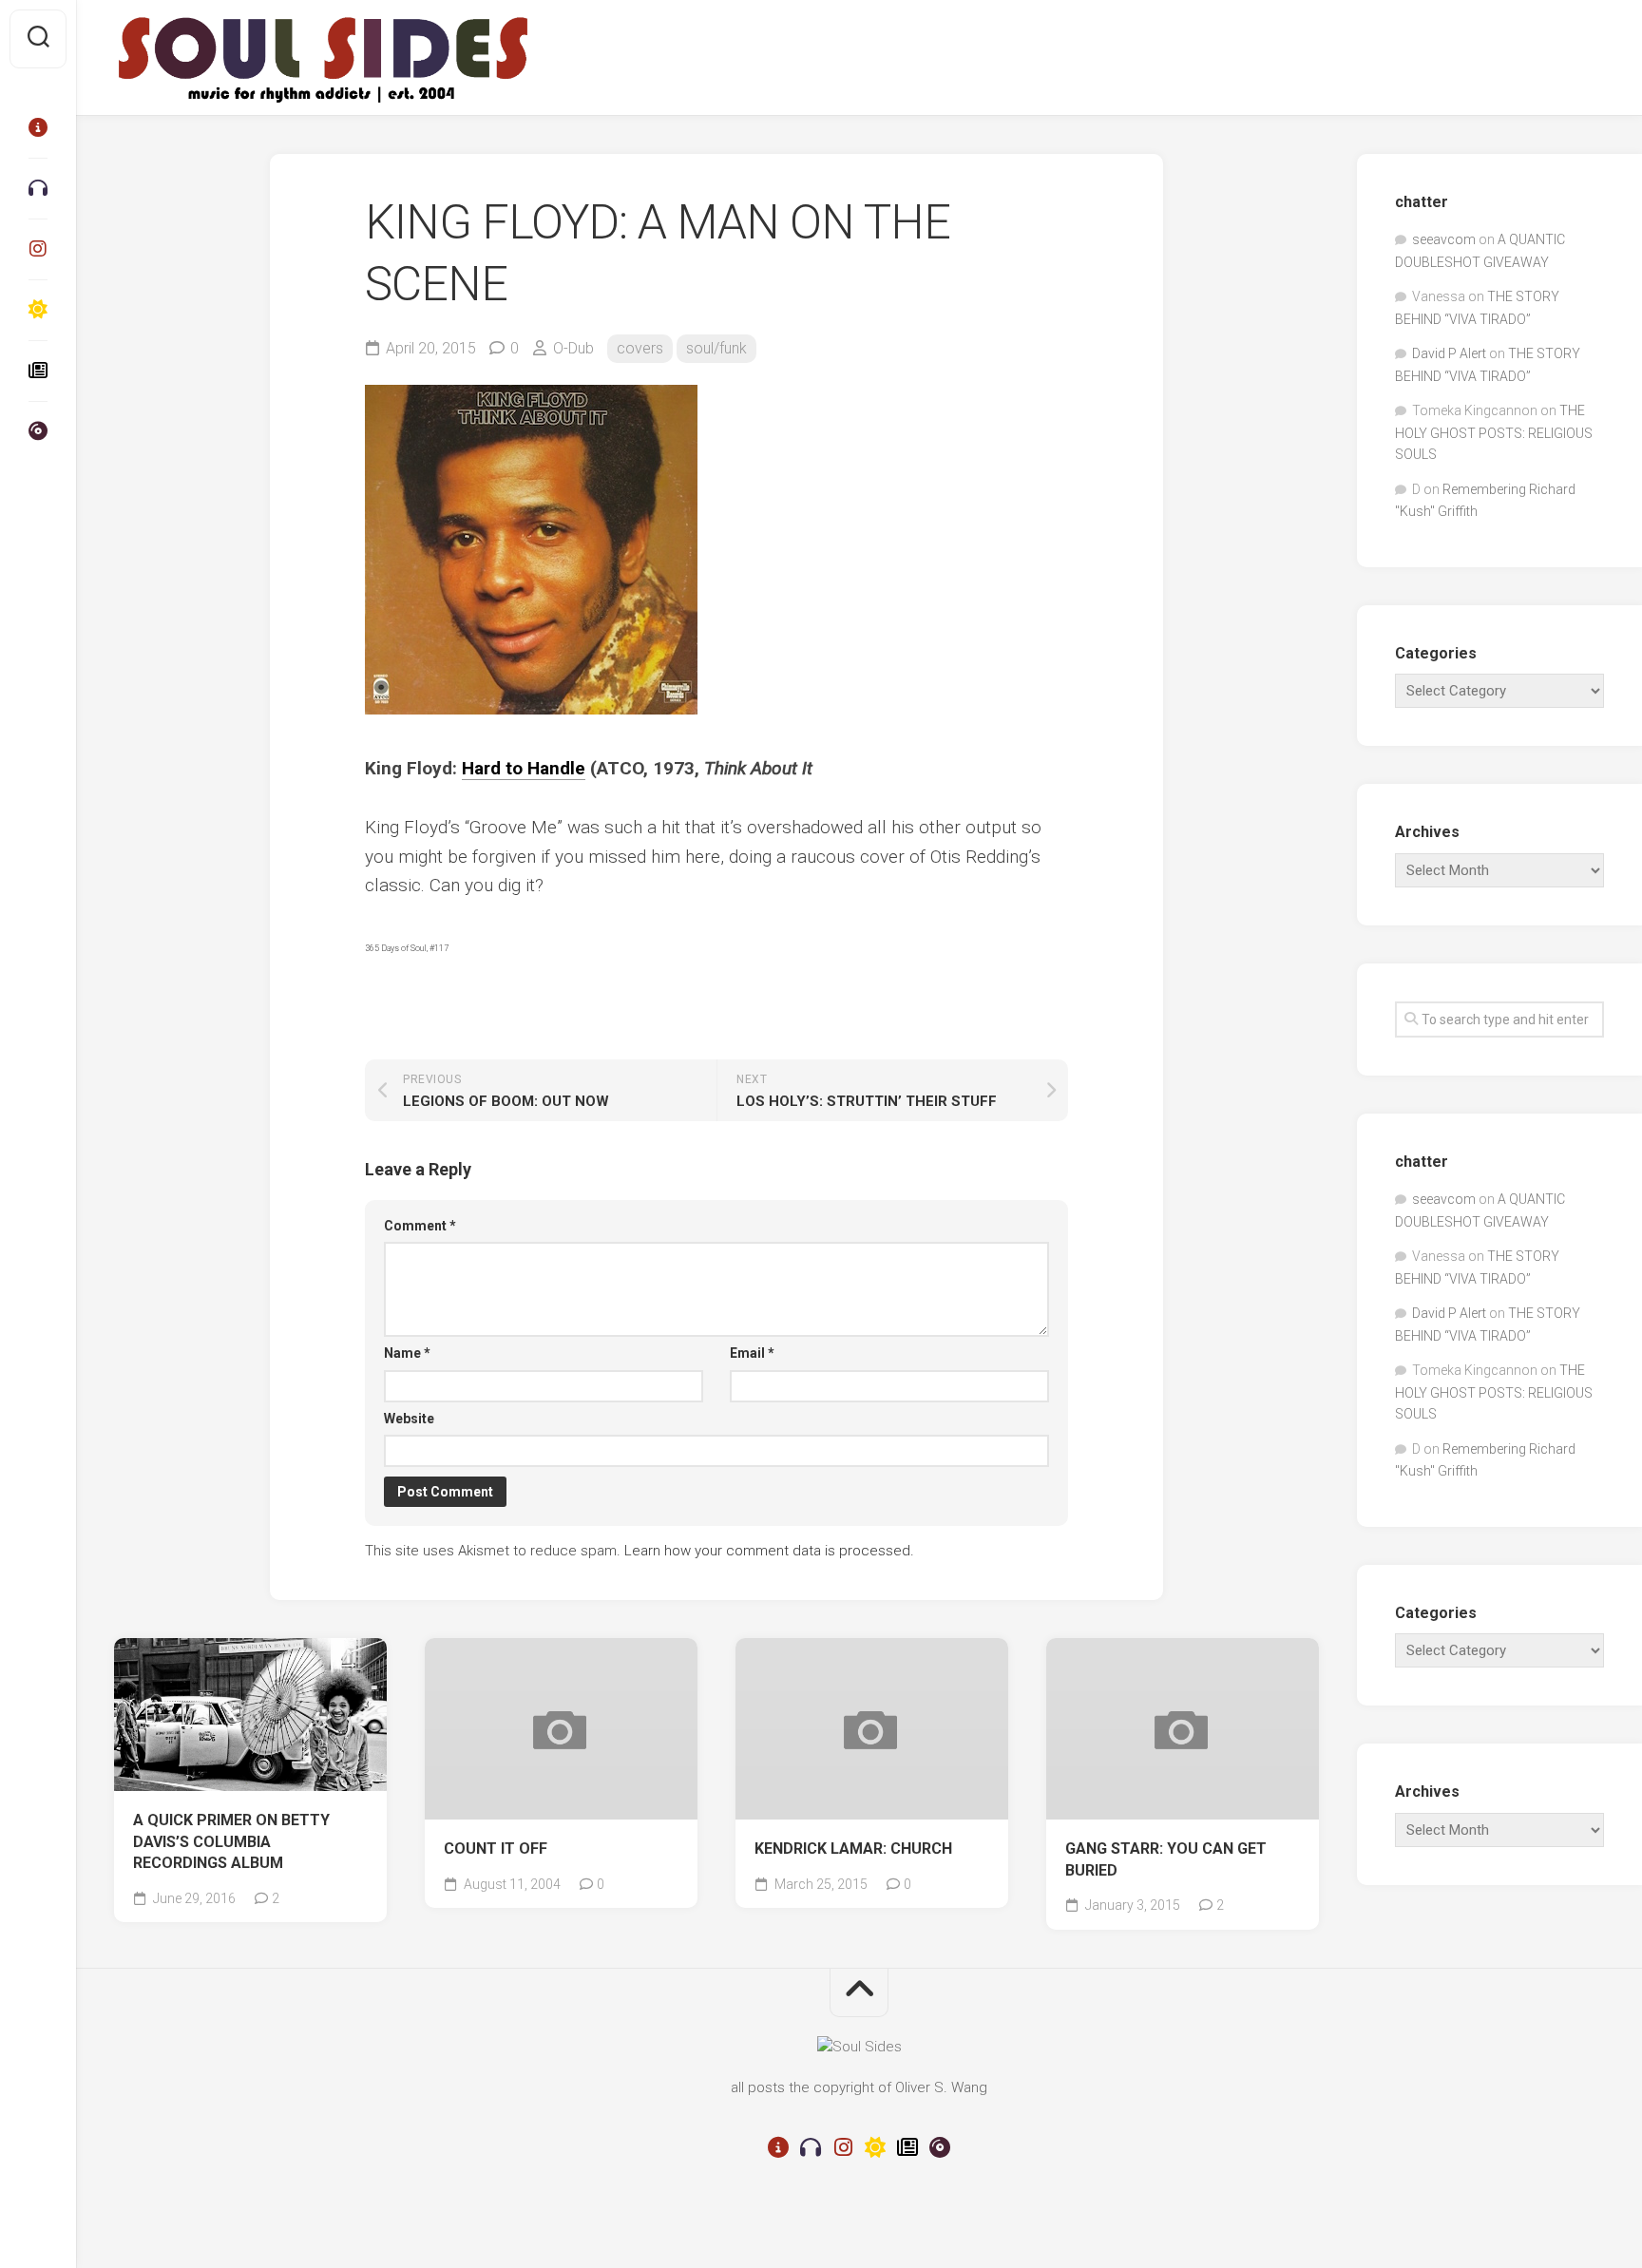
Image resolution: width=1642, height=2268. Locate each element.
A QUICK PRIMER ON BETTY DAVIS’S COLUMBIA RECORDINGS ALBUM (231, 1841)
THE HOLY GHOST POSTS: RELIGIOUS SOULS (1494, 432)
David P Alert (1449, 353)
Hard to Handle (524, 768)
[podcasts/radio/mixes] (38, 188)
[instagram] (38, 249)
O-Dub (573, 348)
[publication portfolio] (38, 371)
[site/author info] (38, 127)
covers (640, 348)
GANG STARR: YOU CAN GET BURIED (1166, 1859)
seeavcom (1444, 239)
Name (407, 1353)
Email (752, 1353)
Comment (420, 1226)
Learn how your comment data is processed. (769, 1551)
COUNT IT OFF (496, 1849)
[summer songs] (38, 310)
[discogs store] (38, 431)
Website (409, 1419)
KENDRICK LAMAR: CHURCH (853, 1849)
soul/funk (716, 348)
